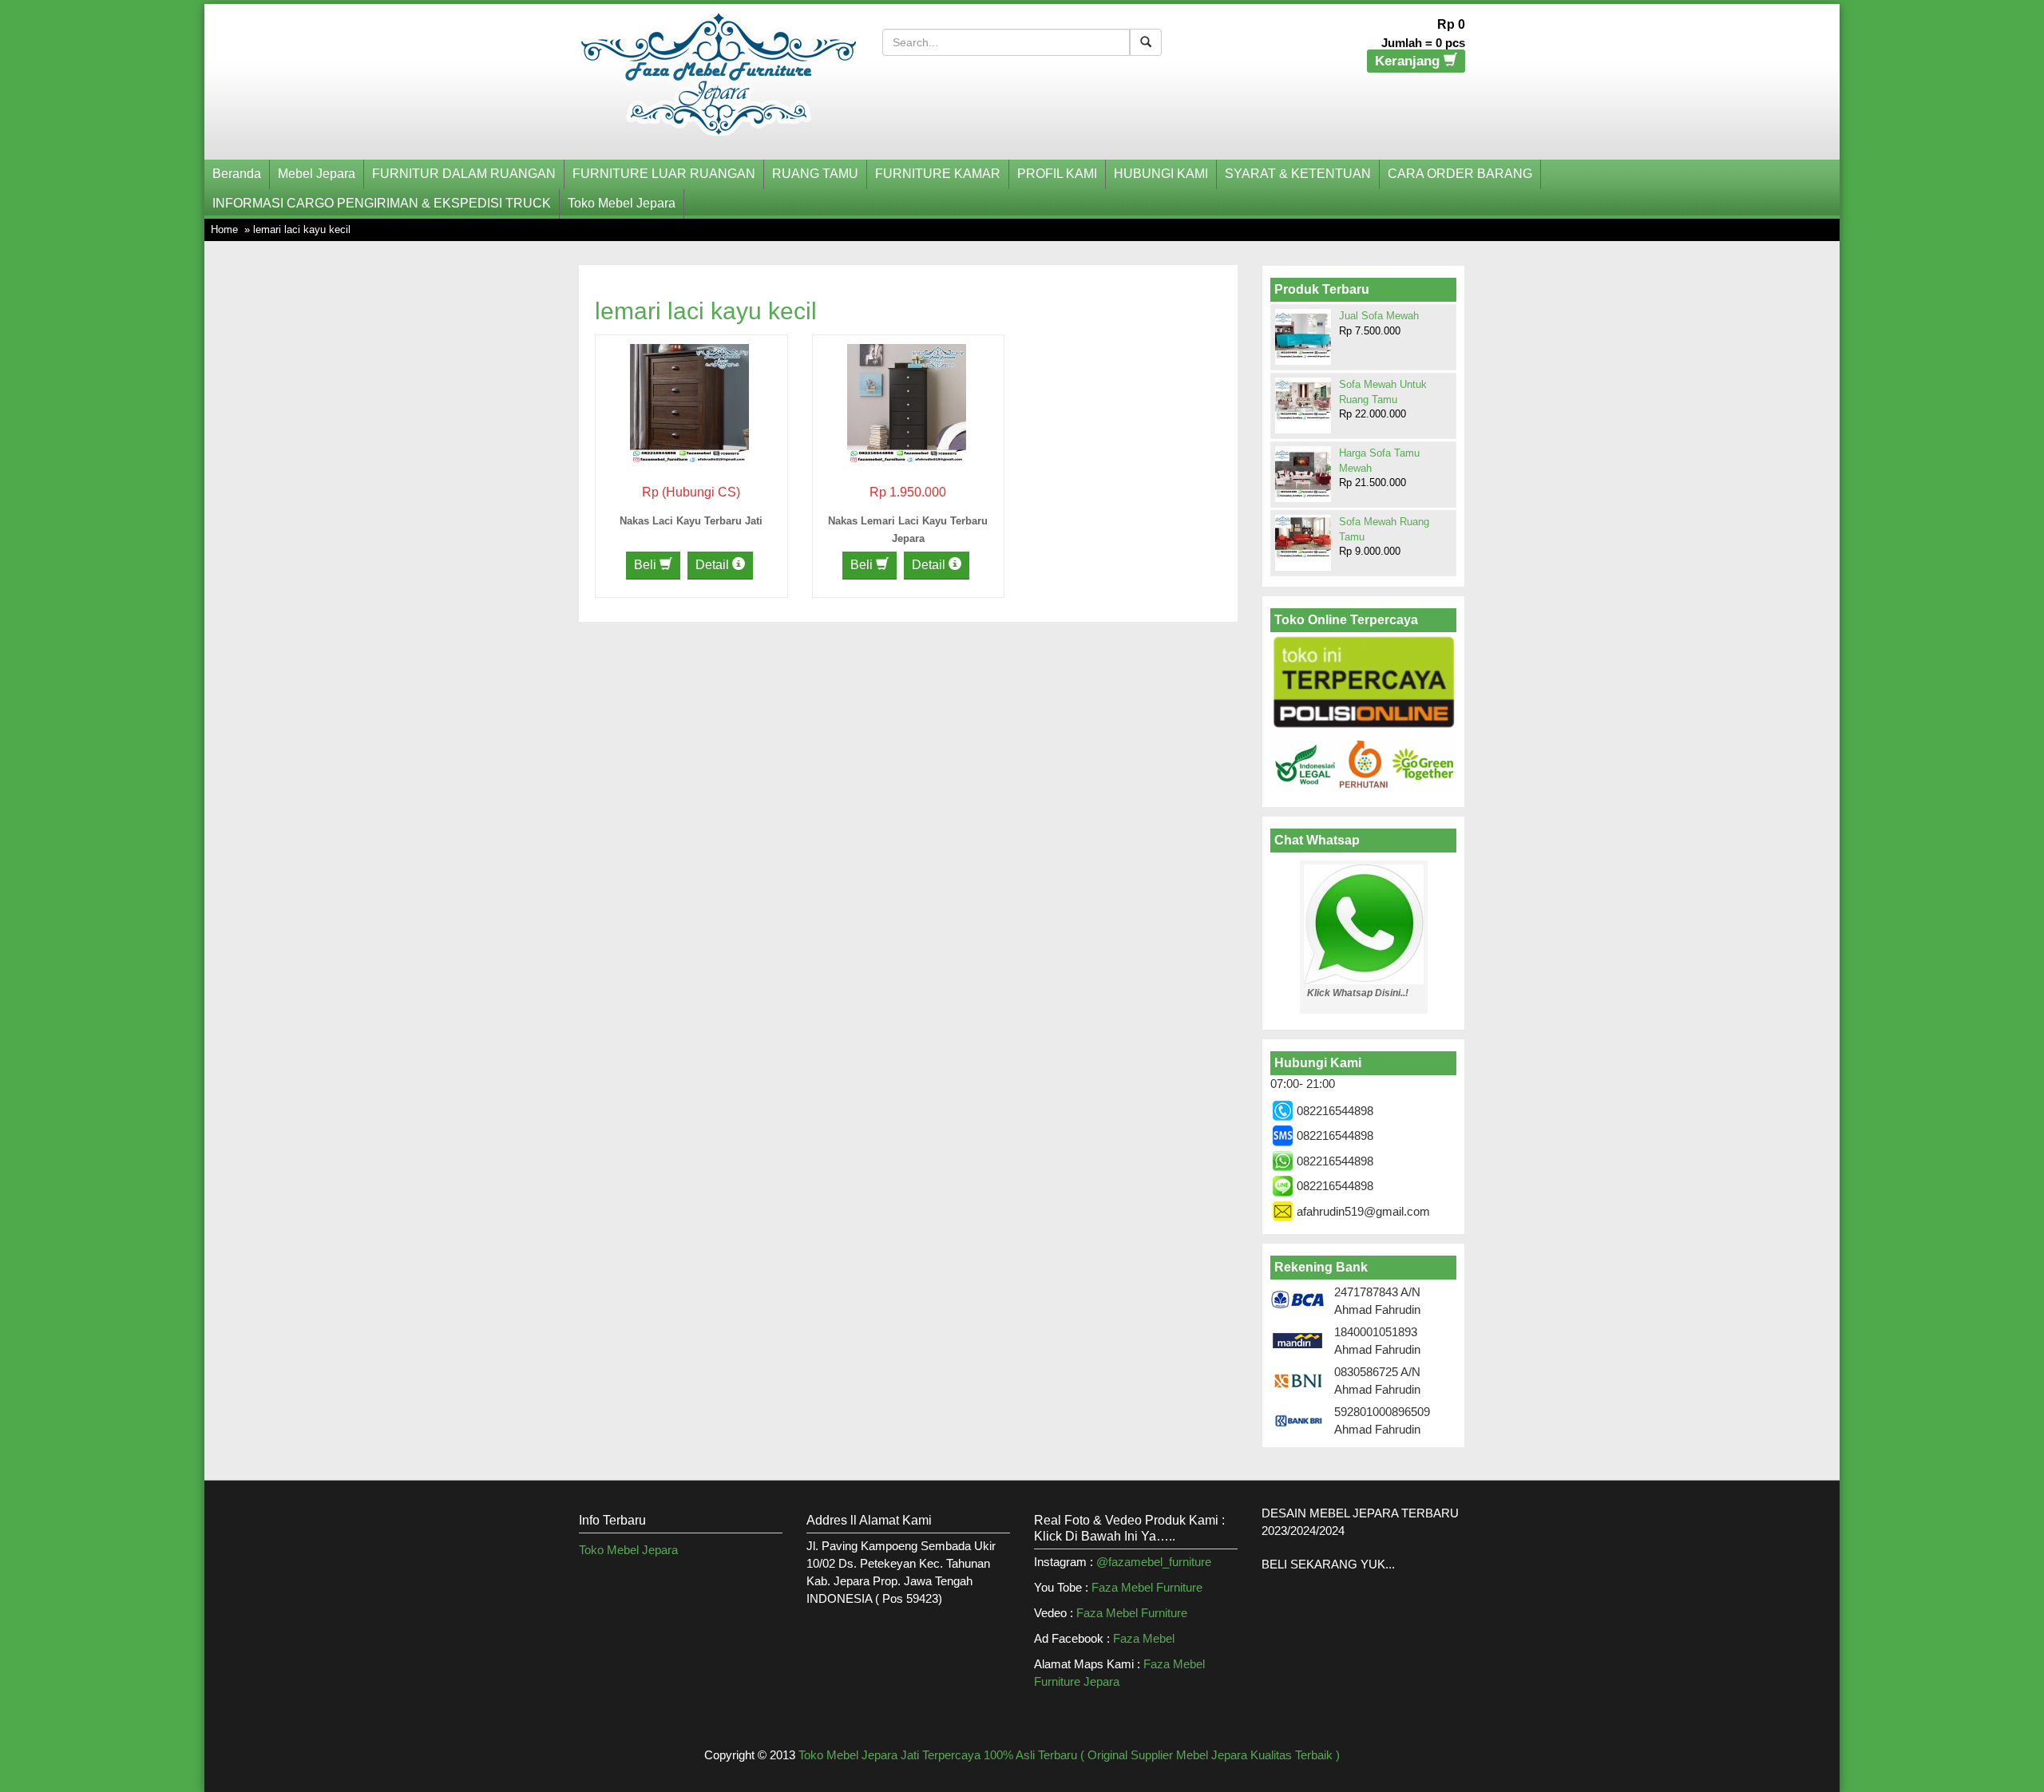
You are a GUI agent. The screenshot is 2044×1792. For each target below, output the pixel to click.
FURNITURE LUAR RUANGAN (664, 174)
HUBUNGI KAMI (1161, 174)
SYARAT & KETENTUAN (1298, 174)
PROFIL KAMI (1057, 174)
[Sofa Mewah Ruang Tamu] (1303, 536)
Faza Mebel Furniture (1147, 1587)
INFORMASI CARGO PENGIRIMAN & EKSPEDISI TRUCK (382, 203)
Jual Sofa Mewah (1379, 316)
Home (224, 229)
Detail (714, 565)
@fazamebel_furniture (1154, 1562)
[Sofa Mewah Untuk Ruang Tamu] (1303, 399)
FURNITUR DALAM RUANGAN (464, 174)
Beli (647, 565)
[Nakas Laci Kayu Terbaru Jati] (689, 402)
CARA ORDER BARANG (1460, 174)
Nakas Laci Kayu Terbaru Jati (691, 521)
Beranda (237, 174)
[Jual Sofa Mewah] (1303, 335)
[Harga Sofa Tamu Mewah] (1303, 473)
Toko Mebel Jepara (622, 203)
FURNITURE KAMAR (938, 174)
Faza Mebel (1145, 1638)
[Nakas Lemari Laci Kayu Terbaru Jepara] (907, 402)
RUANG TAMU (815, 174)
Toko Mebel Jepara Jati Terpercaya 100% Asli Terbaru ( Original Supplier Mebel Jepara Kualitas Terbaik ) (1069, 1755)
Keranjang (1409, 61)
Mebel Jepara (317, 174)
